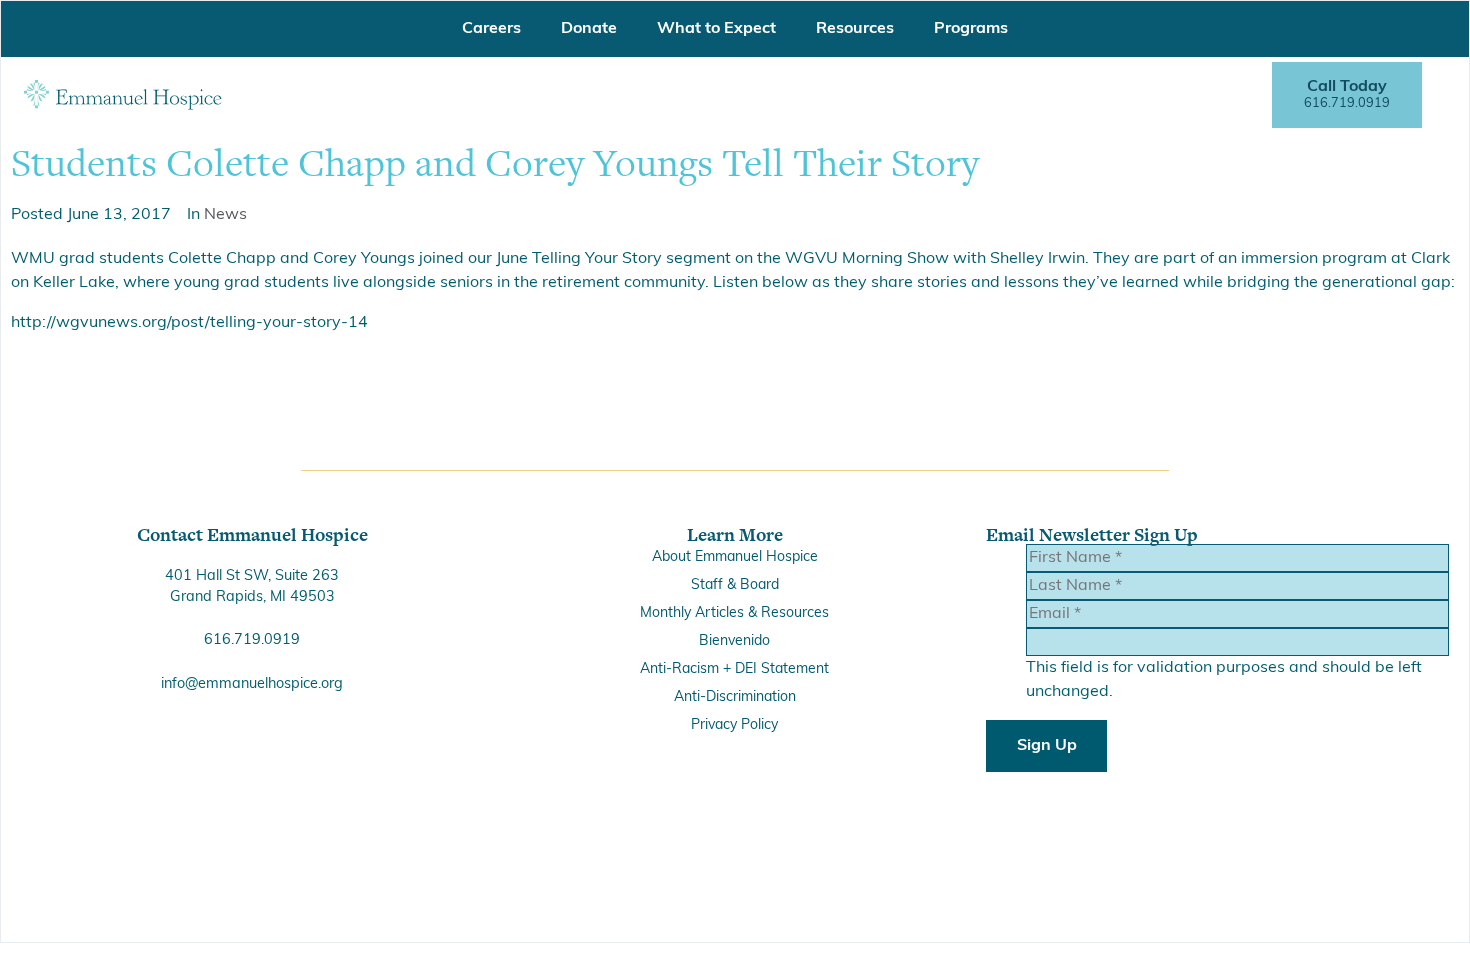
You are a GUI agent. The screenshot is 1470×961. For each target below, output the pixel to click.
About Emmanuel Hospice (735, 557)
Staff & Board (735, 585)
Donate (589, 29)
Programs (971, 29)
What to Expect (716, 29)
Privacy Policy (734, 725)
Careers (491, 29)
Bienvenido (734, 641)
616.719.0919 (252, 640)
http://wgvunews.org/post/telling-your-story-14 (189, 323)
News (225, 215)
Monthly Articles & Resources (734, 613)
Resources (855, 29)
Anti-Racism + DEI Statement (734, 669)
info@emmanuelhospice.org (252, 684)
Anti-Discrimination (735, 697)
